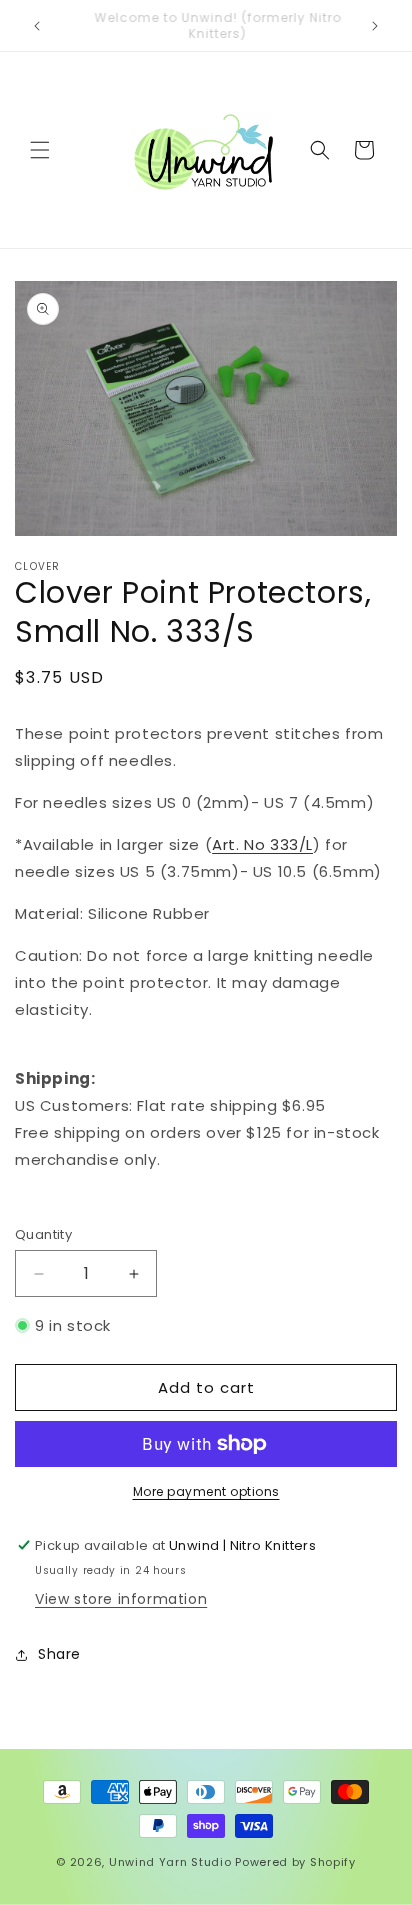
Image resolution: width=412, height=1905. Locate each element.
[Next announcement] (375, 26)
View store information (121, 1599)
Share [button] (59, 1654)
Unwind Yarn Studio (170, 1862)
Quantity (43, 1234)
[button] (40, 150)
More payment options (206, 1491)
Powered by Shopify (295, 1862)
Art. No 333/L (262, 844)
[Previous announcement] (37, 26)
